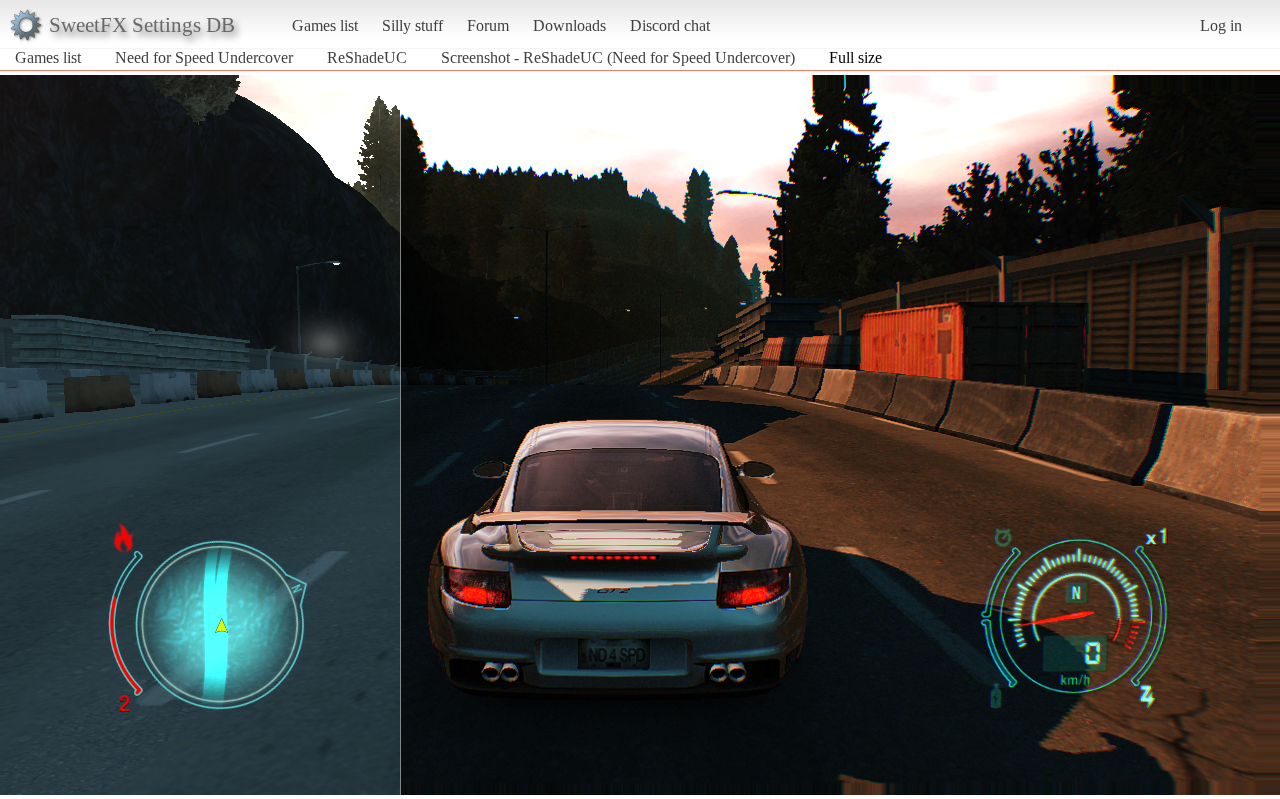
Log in (1221, 25)
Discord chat (670, 25)
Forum (488, 25)
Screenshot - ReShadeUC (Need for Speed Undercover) (618, 57)
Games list (325, 25)
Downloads (569, 25)
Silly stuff (412, 25)
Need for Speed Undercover (204, 57)
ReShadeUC (367, 57)
